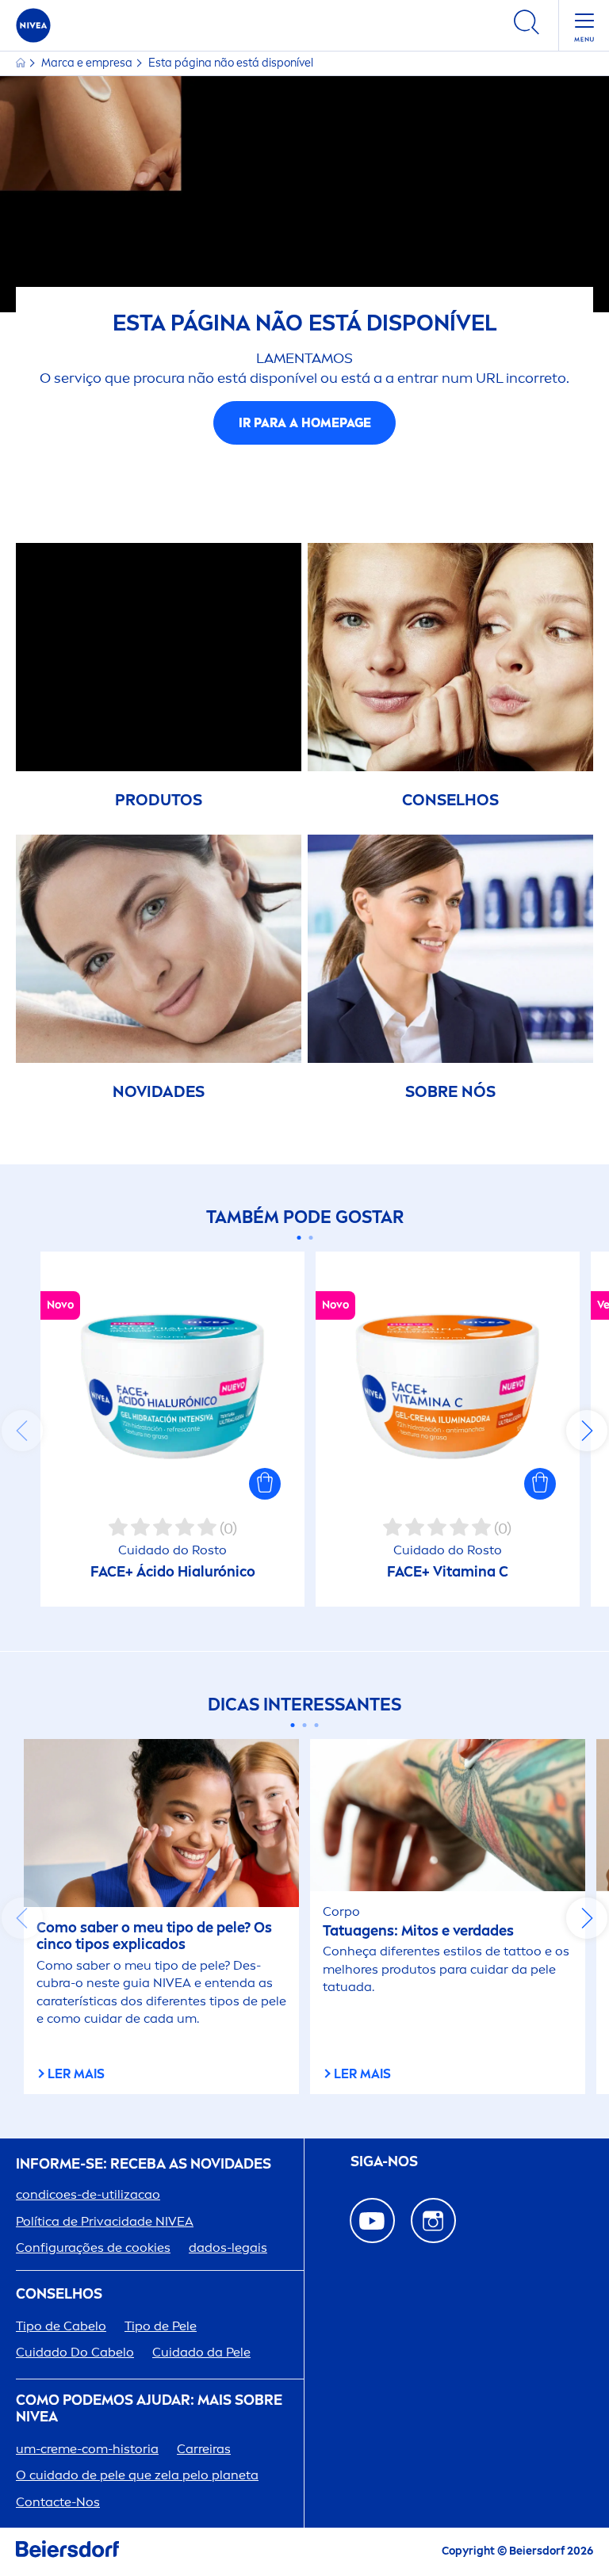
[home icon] (22, 63)
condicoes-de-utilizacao (88, 2194)
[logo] (33, 25)
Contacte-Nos (58, 2502)
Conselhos (59, 2294)
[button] (265, 1484)
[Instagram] (433, 2221)
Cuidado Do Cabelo (75, 2352)
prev (22, 1431)
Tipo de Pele (161, 2326)
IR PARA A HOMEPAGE (305, 423)
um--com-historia (87, 2449)
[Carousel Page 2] (310, 1238)
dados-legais (228, 2247)
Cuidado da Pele (201, 2352)
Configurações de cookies (93, 2247)
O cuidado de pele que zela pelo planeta (137, 2475)
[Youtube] (372, 2221)
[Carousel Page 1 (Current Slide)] (299, 1238)
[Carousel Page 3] (317, 1725)
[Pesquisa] (527, 25)
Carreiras (204, 2449)
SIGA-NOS (384, 2162)
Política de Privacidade (105, 2221)
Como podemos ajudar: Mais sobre (149, 2409)
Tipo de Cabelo (61, 2326)
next (587, 1431)
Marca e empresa (88, 63)
